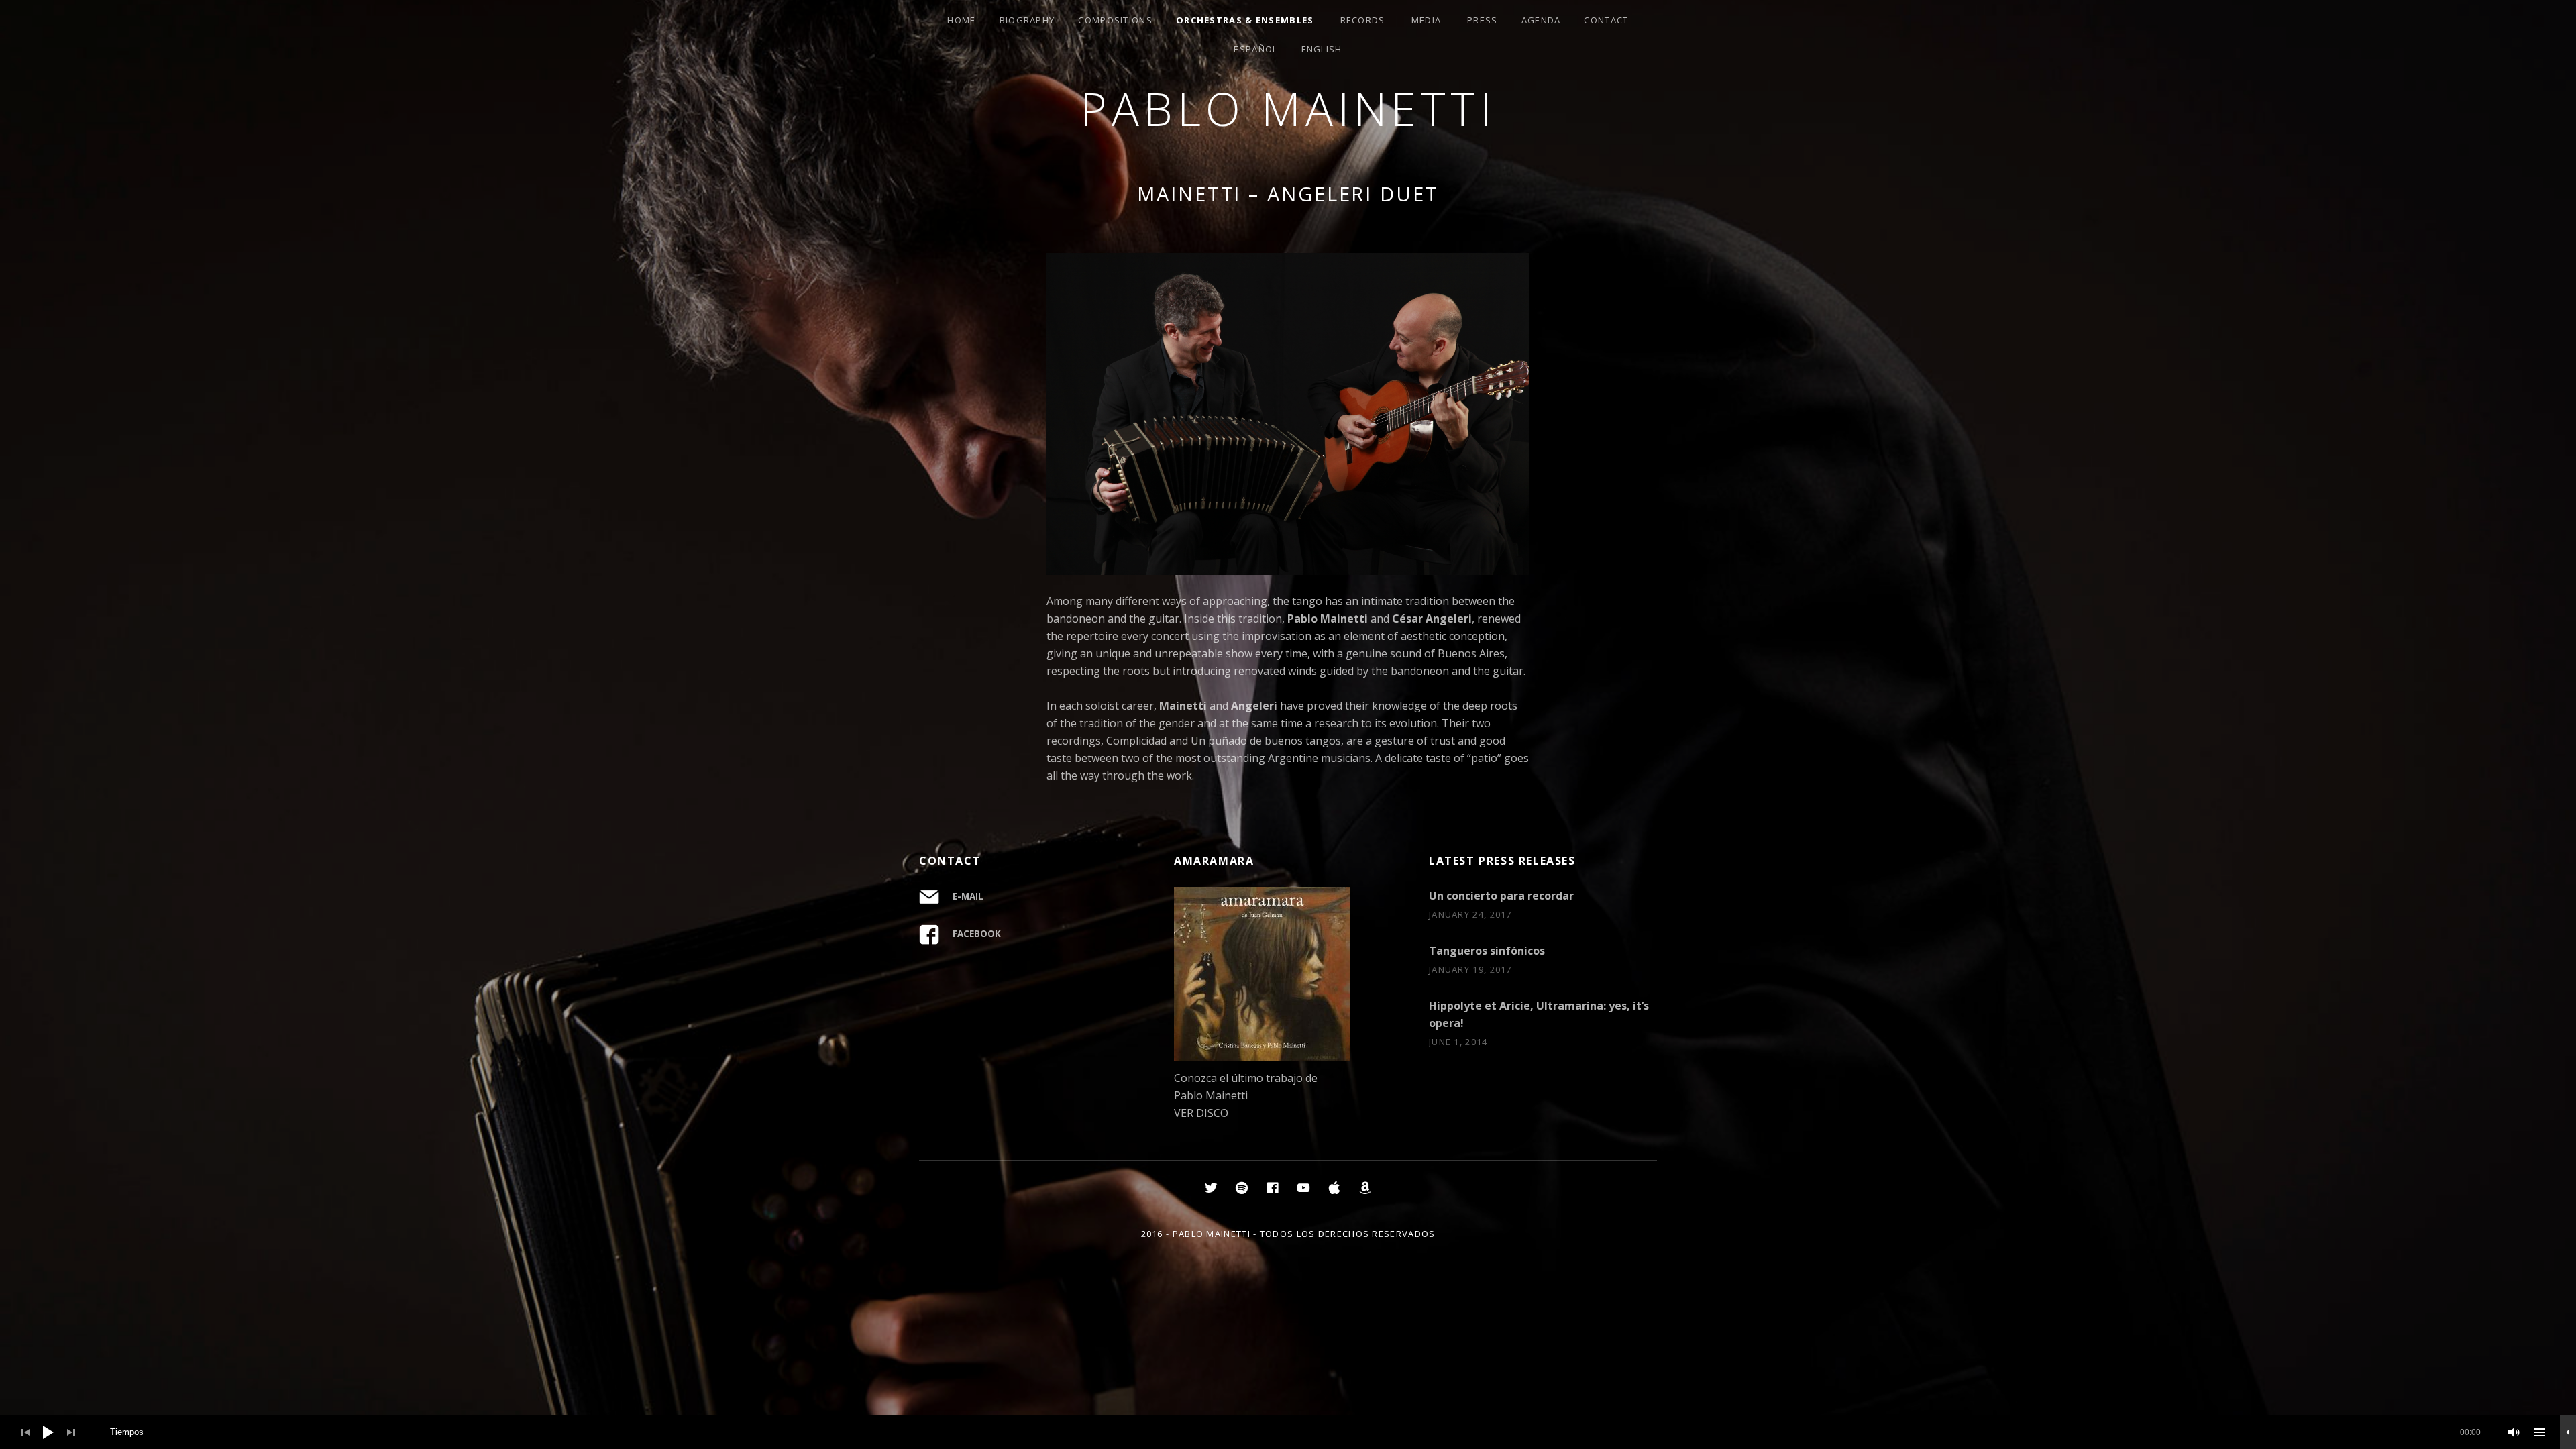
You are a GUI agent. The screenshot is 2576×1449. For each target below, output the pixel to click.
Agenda (1541, 20)
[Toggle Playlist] (2540, 1432)
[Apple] (1334, 1187)
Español (1255, 49)
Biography (1027, 20)
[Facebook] (1273, 1187)
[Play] (48, 1432)
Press (1483, 20)
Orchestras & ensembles (1245, 20)
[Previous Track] (25, 1432)
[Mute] (2514, 1432)
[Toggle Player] (2568, 1432)
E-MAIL (968, 896)
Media (1427, 20)
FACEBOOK (977, 934)
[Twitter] (1211, 1187)
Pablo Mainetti (1288, 108)
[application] (1288, 1432)
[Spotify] (1242, 1187)
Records (1363, 20)
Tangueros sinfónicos (1487, 951)
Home (961, 20)
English (1322, 49)
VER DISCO (1201, 1113)
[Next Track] (71, 1432)
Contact (1606, 20)
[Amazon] (1365, 1187)
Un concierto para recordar (1501, 896)
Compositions (1115, 20)
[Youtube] (1303, 1187)
